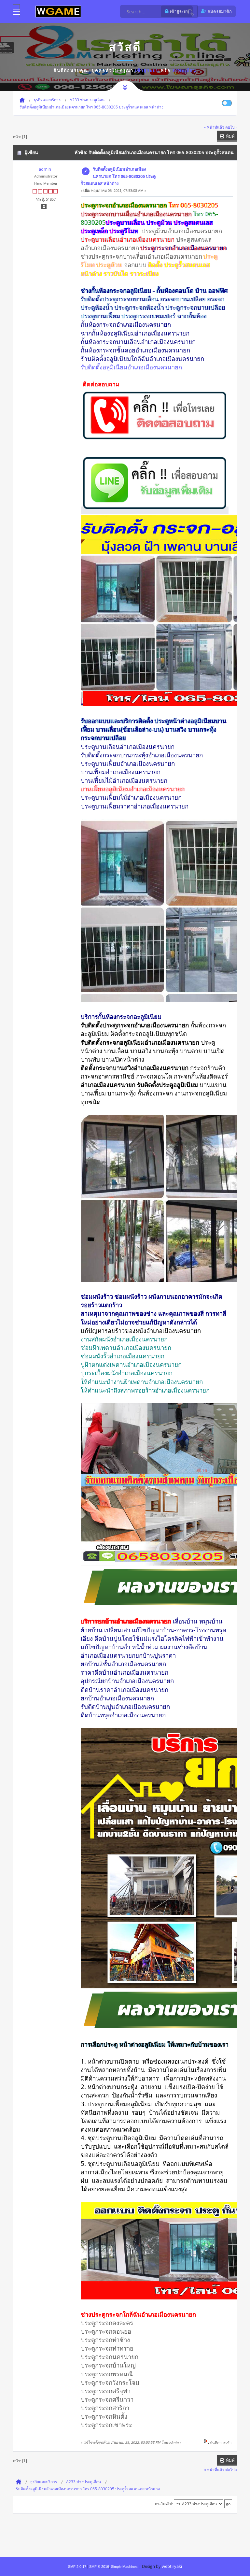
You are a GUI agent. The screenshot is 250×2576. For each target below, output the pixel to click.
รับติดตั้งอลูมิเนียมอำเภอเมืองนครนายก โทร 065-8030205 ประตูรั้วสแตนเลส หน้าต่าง (118, 176)
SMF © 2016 (99, 2567)
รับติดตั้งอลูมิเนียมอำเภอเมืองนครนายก (131, 367)
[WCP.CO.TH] (58, 11)
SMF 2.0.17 (77, 2567)
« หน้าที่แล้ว (214, 127)
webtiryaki (172, 2566)
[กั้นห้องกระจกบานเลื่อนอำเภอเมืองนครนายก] (155, 440)
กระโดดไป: (164, 2504)
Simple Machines (124, 2567)
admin (45, 169)
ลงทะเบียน (184, 70)
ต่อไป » (231, 127)
